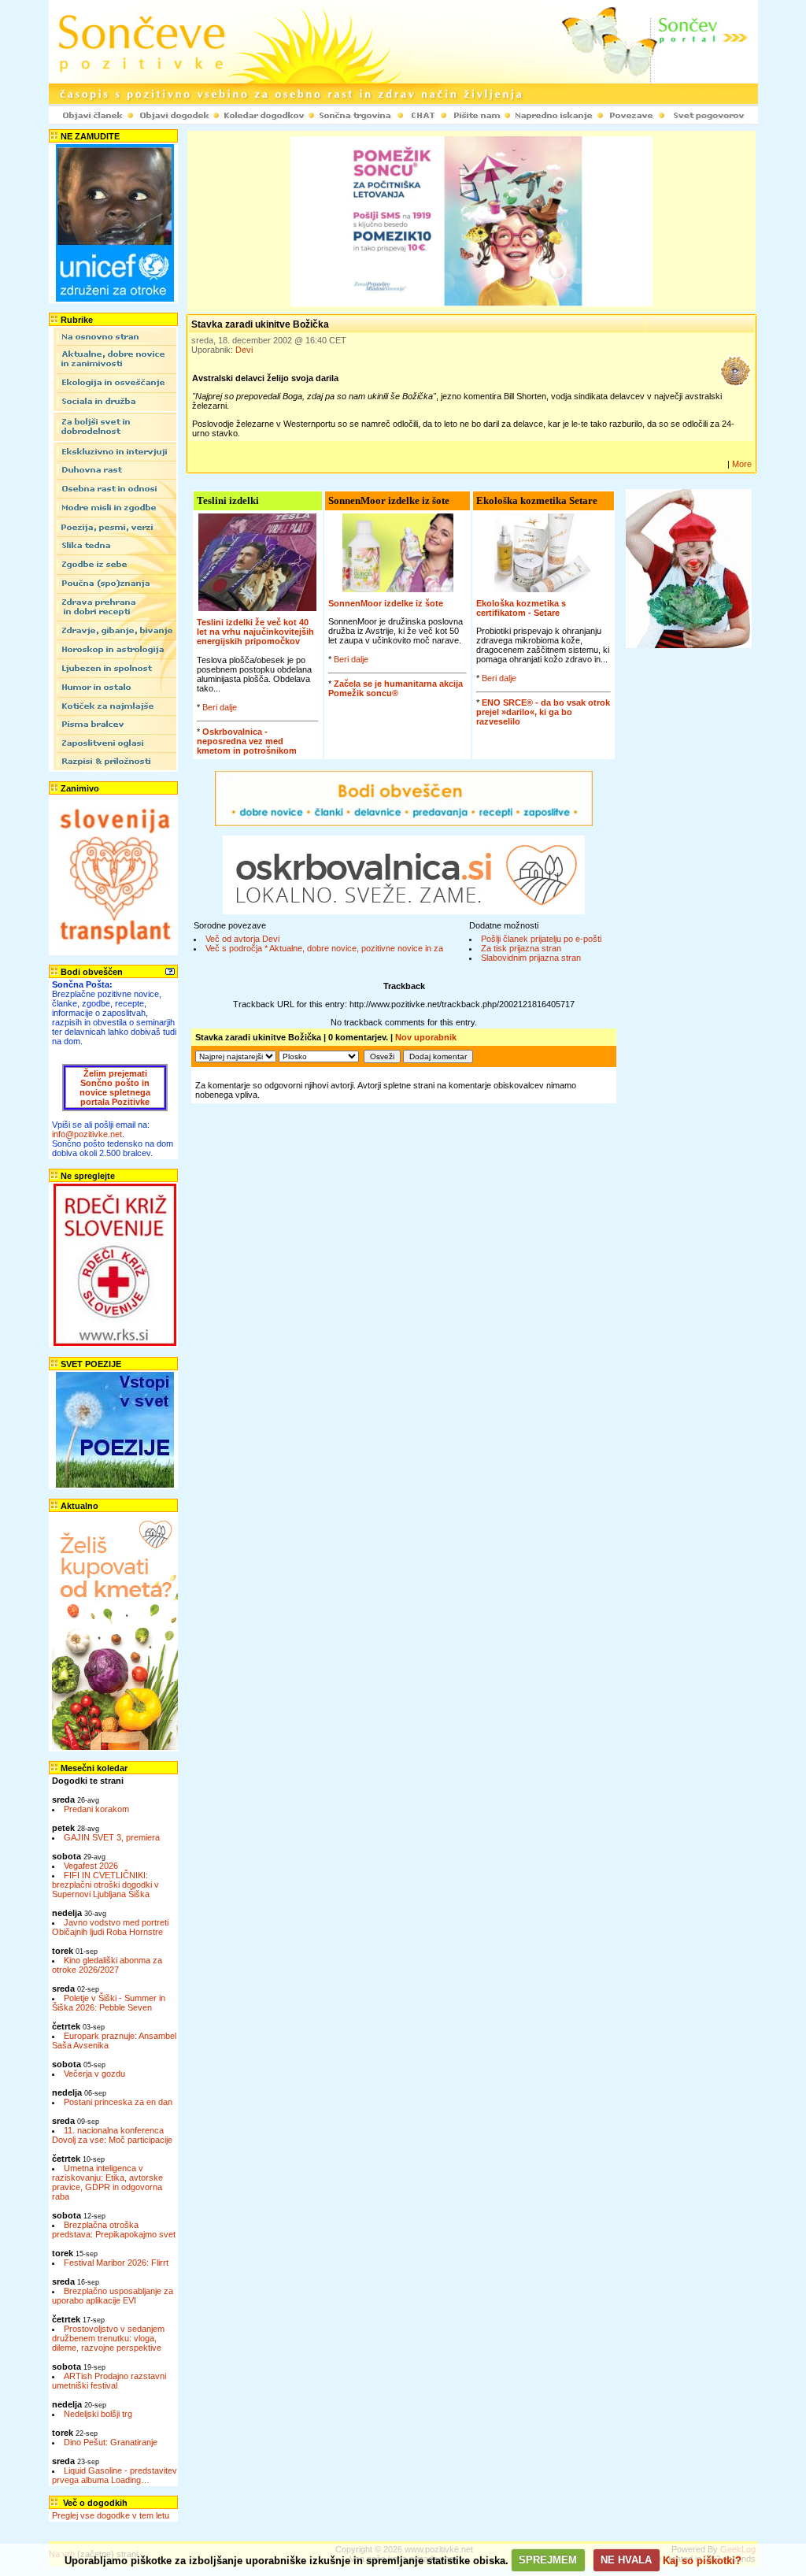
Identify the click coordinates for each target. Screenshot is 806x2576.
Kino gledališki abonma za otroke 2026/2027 (107, 1965)
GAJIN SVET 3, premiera (112, 1837)
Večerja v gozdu (94, 2074)
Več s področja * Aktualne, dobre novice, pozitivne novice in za (324, 948)
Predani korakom (96, 1809)
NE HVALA (626, 2560)
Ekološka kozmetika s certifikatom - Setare (521, 608)
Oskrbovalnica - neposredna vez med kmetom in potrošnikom (247, 741)
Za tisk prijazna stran (521, 948)
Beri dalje (220, 707)
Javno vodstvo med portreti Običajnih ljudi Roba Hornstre (110, 1927)
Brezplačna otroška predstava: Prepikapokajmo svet (114, 2229)
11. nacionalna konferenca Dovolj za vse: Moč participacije (112, 2135)
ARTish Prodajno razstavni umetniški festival (109, 2381)
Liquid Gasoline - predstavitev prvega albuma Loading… (115, 2475)
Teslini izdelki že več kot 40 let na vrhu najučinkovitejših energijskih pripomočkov (255, 632)
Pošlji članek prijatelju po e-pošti (541, 939)
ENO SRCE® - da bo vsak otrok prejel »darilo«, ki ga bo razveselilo (543, 712)
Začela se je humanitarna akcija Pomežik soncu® (396, 688)
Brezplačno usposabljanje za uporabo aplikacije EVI (113, 2296)
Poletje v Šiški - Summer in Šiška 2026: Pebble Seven (109, 2003)
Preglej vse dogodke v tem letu (111, 2515)
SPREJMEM (548, 2560)
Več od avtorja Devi (242, 939)
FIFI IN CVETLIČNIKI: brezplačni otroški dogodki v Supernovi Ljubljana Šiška (105, 1885)
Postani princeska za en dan (118, 2102)
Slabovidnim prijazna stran (531, 958)
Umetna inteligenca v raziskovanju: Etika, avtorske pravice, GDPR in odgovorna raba (107, 2182)
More (742, 464)
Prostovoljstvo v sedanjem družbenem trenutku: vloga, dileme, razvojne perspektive (108, 2338)
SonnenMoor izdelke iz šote (386, 603)
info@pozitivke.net (87, 1134)
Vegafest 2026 (91, 1866)
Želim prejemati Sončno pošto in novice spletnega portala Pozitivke (115, 1088)
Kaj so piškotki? (702, 2560)
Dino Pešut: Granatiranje (111, 2442)
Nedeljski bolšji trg (98, 2414)
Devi (244, 350)
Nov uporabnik (426, 1037)
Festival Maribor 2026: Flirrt (116, 2263)
